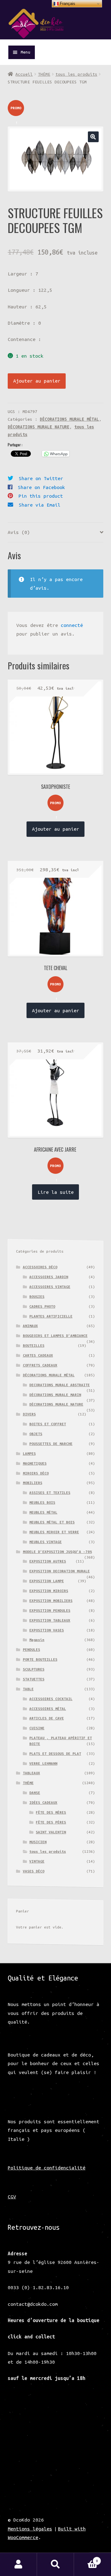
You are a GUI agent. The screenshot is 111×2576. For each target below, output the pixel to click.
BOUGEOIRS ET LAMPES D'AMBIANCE (55, 1336)
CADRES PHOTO (42, 1306)
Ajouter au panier (37, 381)
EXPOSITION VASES (47, 1630)
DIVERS (29, 1414)
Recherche (55, 2564)
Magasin (37, 1640)
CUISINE (37, 1728)
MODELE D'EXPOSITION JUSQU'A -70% (57, 1552)
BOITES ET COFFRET (48, 1424)
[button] (93, 137)
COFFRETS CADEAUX (40, 1365)
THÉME (44, 74)
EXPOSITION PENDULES (50, 1610)
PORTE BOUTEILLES (40, 1659)
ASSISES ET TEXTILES (50, 1493)
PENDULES (31, 1649)
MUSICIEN (38, 1842)
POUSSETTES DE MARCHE (51, 1444)
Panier (86, 2559)
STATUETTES (34, 1679)
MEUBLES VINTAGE (45, 1542)
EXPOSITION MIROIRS (49, 1591)
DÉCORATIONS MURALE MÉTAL (69, 419)
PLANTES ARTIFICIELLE (51, 1316)
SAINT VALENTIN (51, 1832)
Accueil (24, 74)
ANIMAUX (30, 1326)
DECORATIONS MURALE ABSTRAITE (60, 1385)
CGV (12, 2197)
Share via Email (40, 505)
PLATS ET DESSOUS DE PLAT (55, 1753)
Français (67, 4)
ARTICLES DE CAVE (47, 1718)
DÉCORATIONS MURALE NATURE (39, 427)
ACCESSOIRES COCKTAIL (51, 1699)
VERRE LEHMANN (43, 1763)
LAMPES (29, 1453)
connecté (72, 625)
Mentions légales (30, 2529)
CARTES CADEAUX (38, 1355)
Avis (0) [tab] (19, 532)
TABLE (28, 1689)
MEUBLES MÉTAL (43, 1512)
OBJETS (36, 1434)
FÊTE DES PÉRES (51, 1822)
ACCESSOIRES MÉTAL (48, 1709)
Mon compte (18, 2564)
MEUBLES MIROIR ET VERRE (54, 1532)
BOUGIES (37, 1296)
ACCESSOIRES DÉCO (40, 1267)
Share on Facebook (41, 487)
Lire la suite (56, 1192)
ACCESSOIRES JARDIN (49, 1277)
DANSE (35, 1793)
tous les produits (76, 74)
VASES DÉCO (34, 1871)
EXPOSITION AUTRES (48, 1561)
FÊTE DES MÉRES (51, 1812)
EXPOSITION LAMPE (47, 1581)
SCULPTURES (34, 1669)
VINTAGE (37, 1861)
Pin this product (41, 496)
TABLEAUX (31, 1773)
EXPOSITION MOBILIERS (51, 1601)
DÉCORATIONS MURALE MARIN (55, 1395)
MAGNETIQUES (35, 1463)
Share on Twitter (41, 478)
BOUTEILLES (34, 1345)
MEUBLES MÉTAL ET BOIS (52, 1522)
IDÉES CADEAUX (43, 1802)
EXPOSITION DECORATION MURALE (60, 1571)
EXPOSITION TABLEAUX (50, 1620)
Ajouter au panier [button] (56, 829)
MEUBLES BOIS (42, 1502)
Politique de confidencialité (47, 2168)
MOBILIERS (33, 1483)
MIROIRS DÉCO (36, 1473)
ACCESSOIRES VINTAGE (50, 1287)
